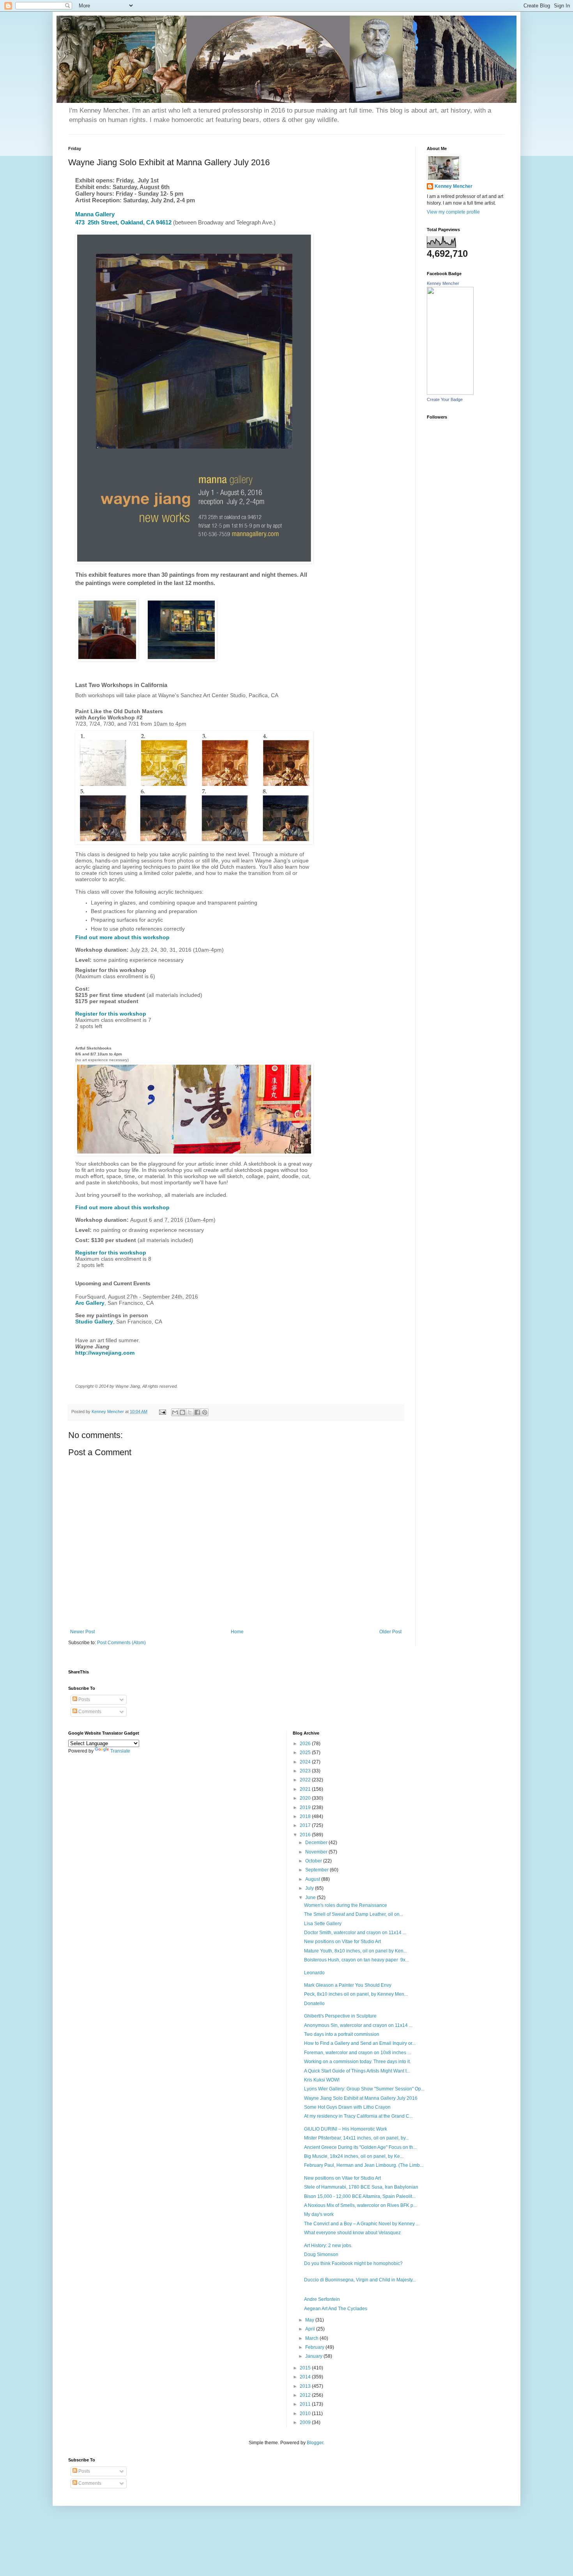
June (311, 1898)
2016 (306, 1835)
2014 (306, 2377)
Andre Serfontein (322, 2299)
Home (237, 1632)
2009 (306, 2422)
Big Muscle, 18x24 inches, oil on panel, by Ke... (354, 2156)
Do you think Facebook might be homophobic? (353, 2263)
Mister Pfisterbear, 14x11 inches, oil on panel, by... (356, 2138)
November (317, 1852)
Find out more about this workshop (122, 937)
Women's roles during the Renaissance (346, 1905)
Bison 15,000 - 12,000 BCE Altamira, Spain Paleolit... (360, 2196)
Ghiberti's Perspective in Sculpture (340, 2016)
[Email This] (175, 1412)
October (314, 1861)
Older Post (390, 1632)
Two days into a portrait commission (342, 2034)
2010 (306, 2413)
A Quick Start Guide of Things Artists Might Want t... (357, 2071)
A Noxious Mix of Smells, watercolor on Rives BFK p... (360, 2205)
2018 (306, 1816)
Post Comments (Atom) (121, 1643)
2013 (306, 2386)
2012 (306, 2395)
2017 (306, 1825)
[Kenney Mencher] (450, 393)
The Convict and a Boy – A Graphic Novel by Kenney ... (362, 2224)
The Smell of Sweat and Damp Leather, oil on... (354, 1914)
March (312, 2338)
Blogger (315, 2443)
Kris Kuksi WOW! (322, 2080)
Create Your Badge (445, 399)
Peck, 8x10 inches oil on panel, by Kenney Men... (356, 1994)
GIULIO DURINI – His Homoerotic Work (346, 2129)
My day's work (319, 2214)
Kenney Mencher (454, 186)
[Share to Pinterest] (205, 1412)
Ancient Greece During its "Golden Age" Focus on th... (360, 2147)
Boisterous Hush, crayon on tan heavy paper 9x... (356, 1960)
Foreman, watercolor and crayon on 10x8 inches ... (357, 2053)
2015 (306, 2368)
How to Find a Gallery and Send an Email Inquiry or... (360, 2043)
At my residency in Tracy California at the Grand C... (358, 2116)
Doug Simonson (321, 2254)
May (310, 2320)
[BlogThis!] (182, 1412)
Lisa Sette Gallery (323, 1924)
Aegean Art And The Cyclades (336, 2309)
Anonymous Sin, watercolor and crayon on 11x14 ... (358, 2025)
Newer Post (82, 1632)
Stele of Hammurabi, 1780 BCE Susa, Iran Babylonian (361, 2187)
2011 (306, 2404)
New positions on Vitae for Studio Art (342, 1942)
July (310, 1888)
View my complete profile (453, 212)
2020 (306, 1798)
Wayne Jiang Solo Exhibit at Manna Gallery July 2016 (361, 2098)
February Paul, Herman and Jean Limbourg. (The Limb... (364, 2165)
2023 (306, 1771)
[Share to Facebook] (197, 1412)
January (314, 2356)
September (317, 1870)
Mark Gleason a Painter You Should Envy (348, 1985)
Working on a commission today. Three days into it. (357, 2062)
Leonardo (314, 1973)
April (311, 2329)
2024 (306, 1762)
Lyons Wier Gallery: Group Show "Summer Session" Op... (364, 2089)
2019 (306, 1807)
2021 (306, 1789)
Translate (120, 1751)
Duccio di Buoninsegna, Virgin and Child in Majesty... (360, 2280)
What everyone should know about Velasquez (352, 2233)
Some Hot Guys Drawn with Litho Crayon (347, 2107)
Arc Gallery (90, 1303)
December (317, 1843)
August (313, 1879)
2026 (306, 1744)
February (315, 2347)
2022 (306, 1780)
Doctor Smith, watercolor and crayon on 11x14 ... (355, 1933)
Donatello (314, 2004)
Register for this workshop (111, 1014)
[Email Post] (162, 1412)
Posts (84, 1700)
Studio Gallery (94, 1322)
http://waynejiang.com (105, 1353)
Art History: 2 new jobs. (328, 2246)
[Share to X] (190, 1412)
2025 (306, 1753)
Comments (89, 1712)
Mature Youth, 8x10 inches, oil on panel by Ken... (355, 1951)
